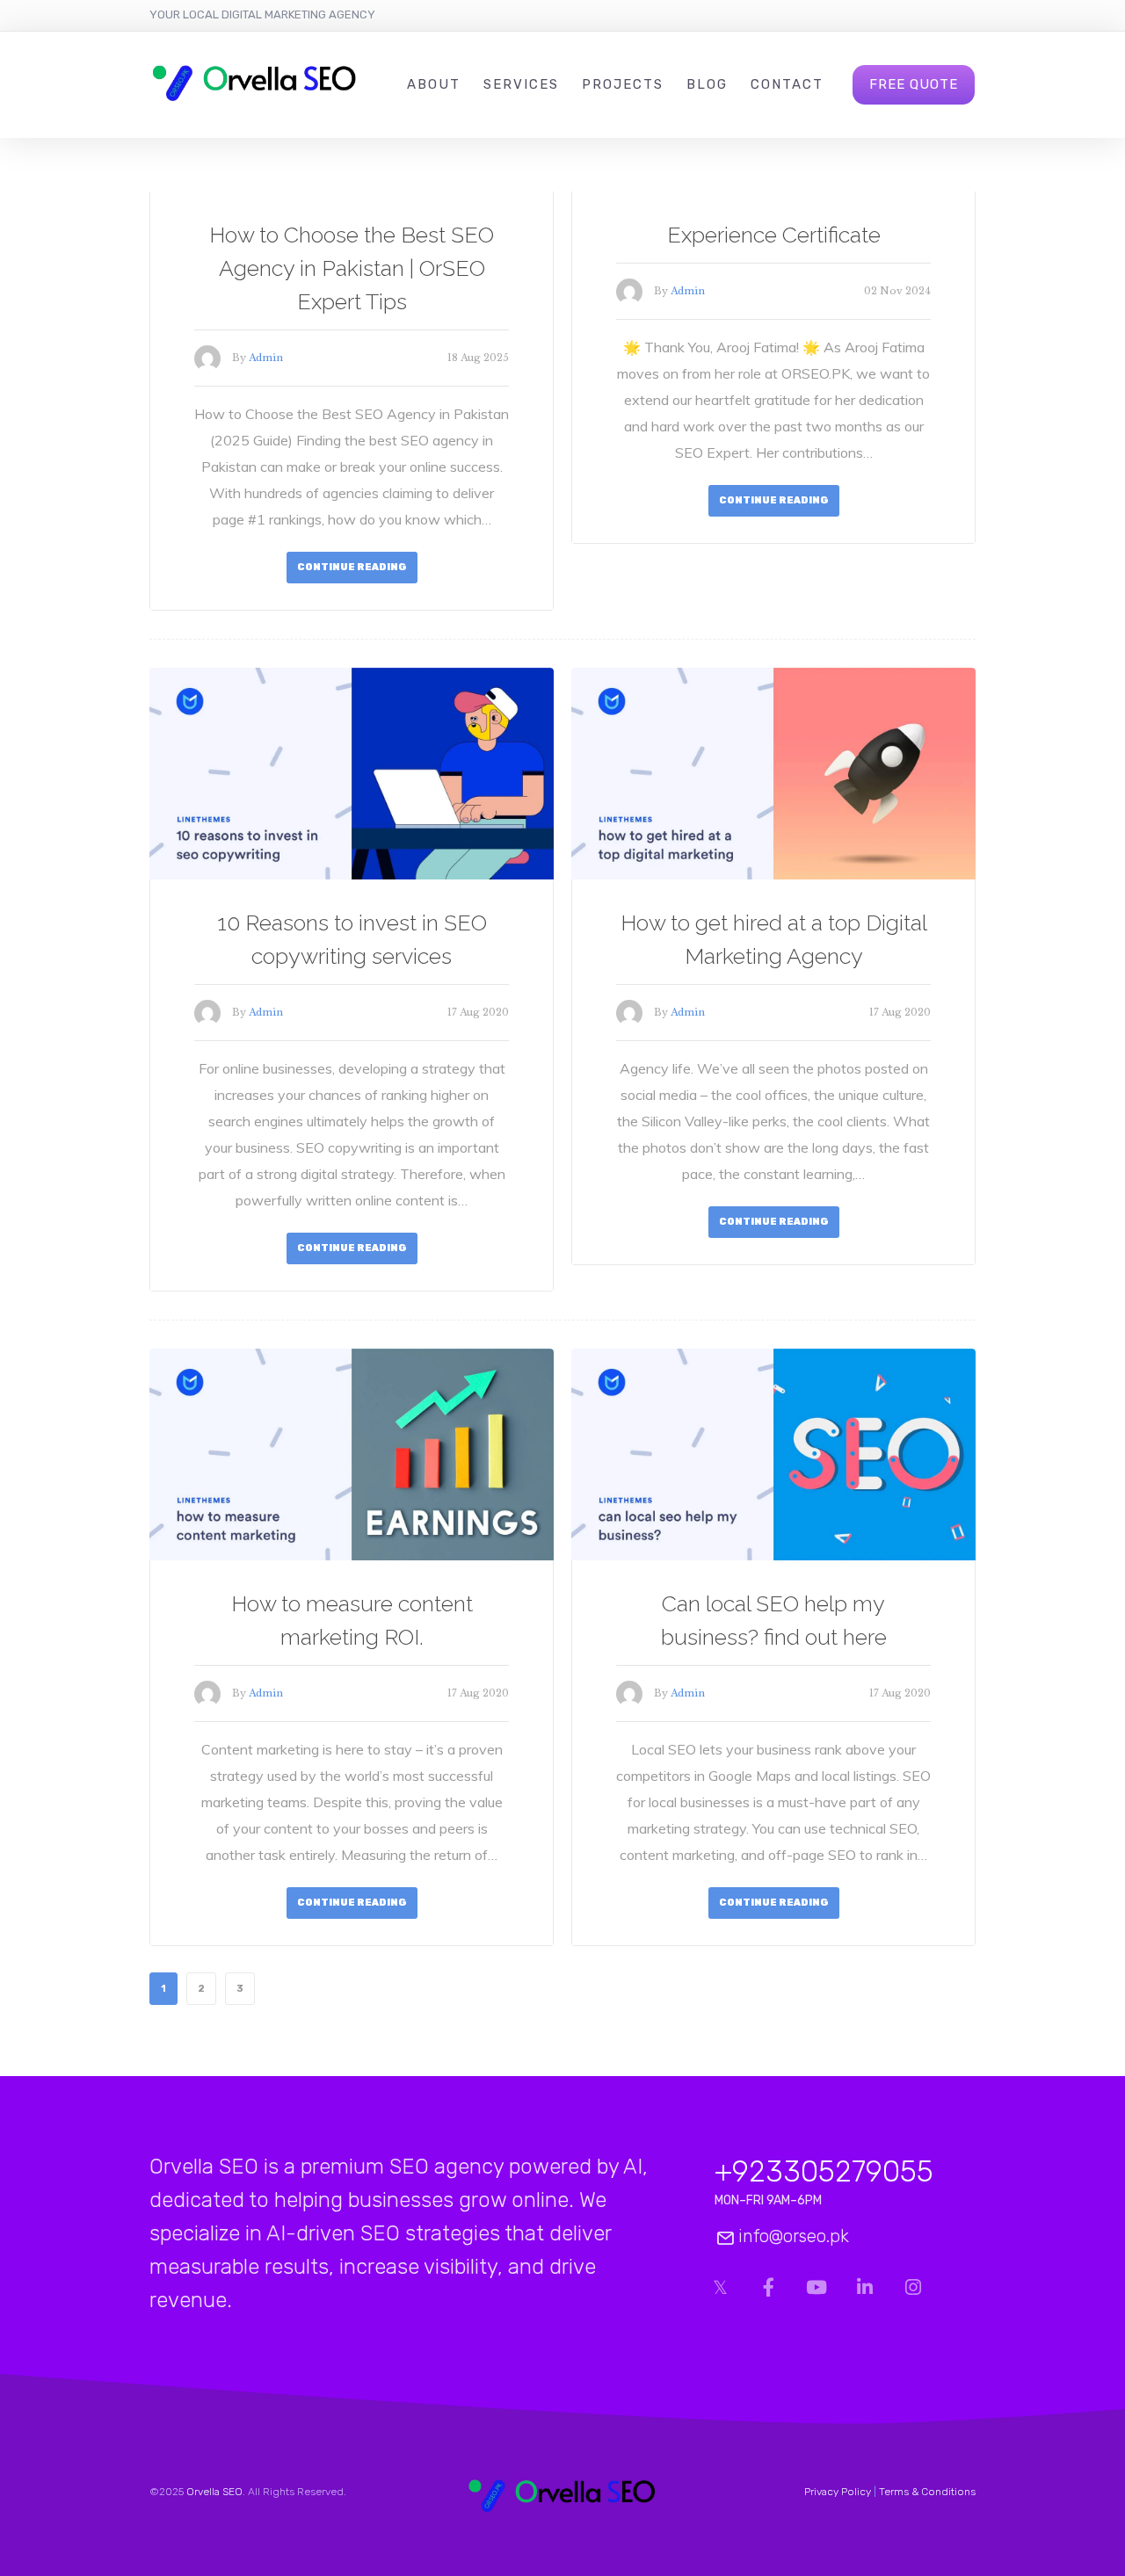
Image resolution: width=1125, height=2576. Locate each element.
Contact (787, 84)
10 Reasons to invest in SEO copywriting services (352, 939)
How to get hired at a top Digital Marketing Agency (774, 939)
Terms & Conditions (927, 2492)
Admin (266, 358)
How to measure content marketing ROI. (352, 1620)
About (434, 84)
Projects (623, 84)
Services (521, 84)
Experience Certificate (774, 235)
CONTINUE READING (352, 567)
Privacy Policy (838, 2492)
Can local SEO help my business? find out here (774, 1620)
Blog (707, 84)
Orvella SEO (214, 2492)
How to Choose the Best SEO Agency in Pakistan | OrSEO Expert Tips (352, 268)
